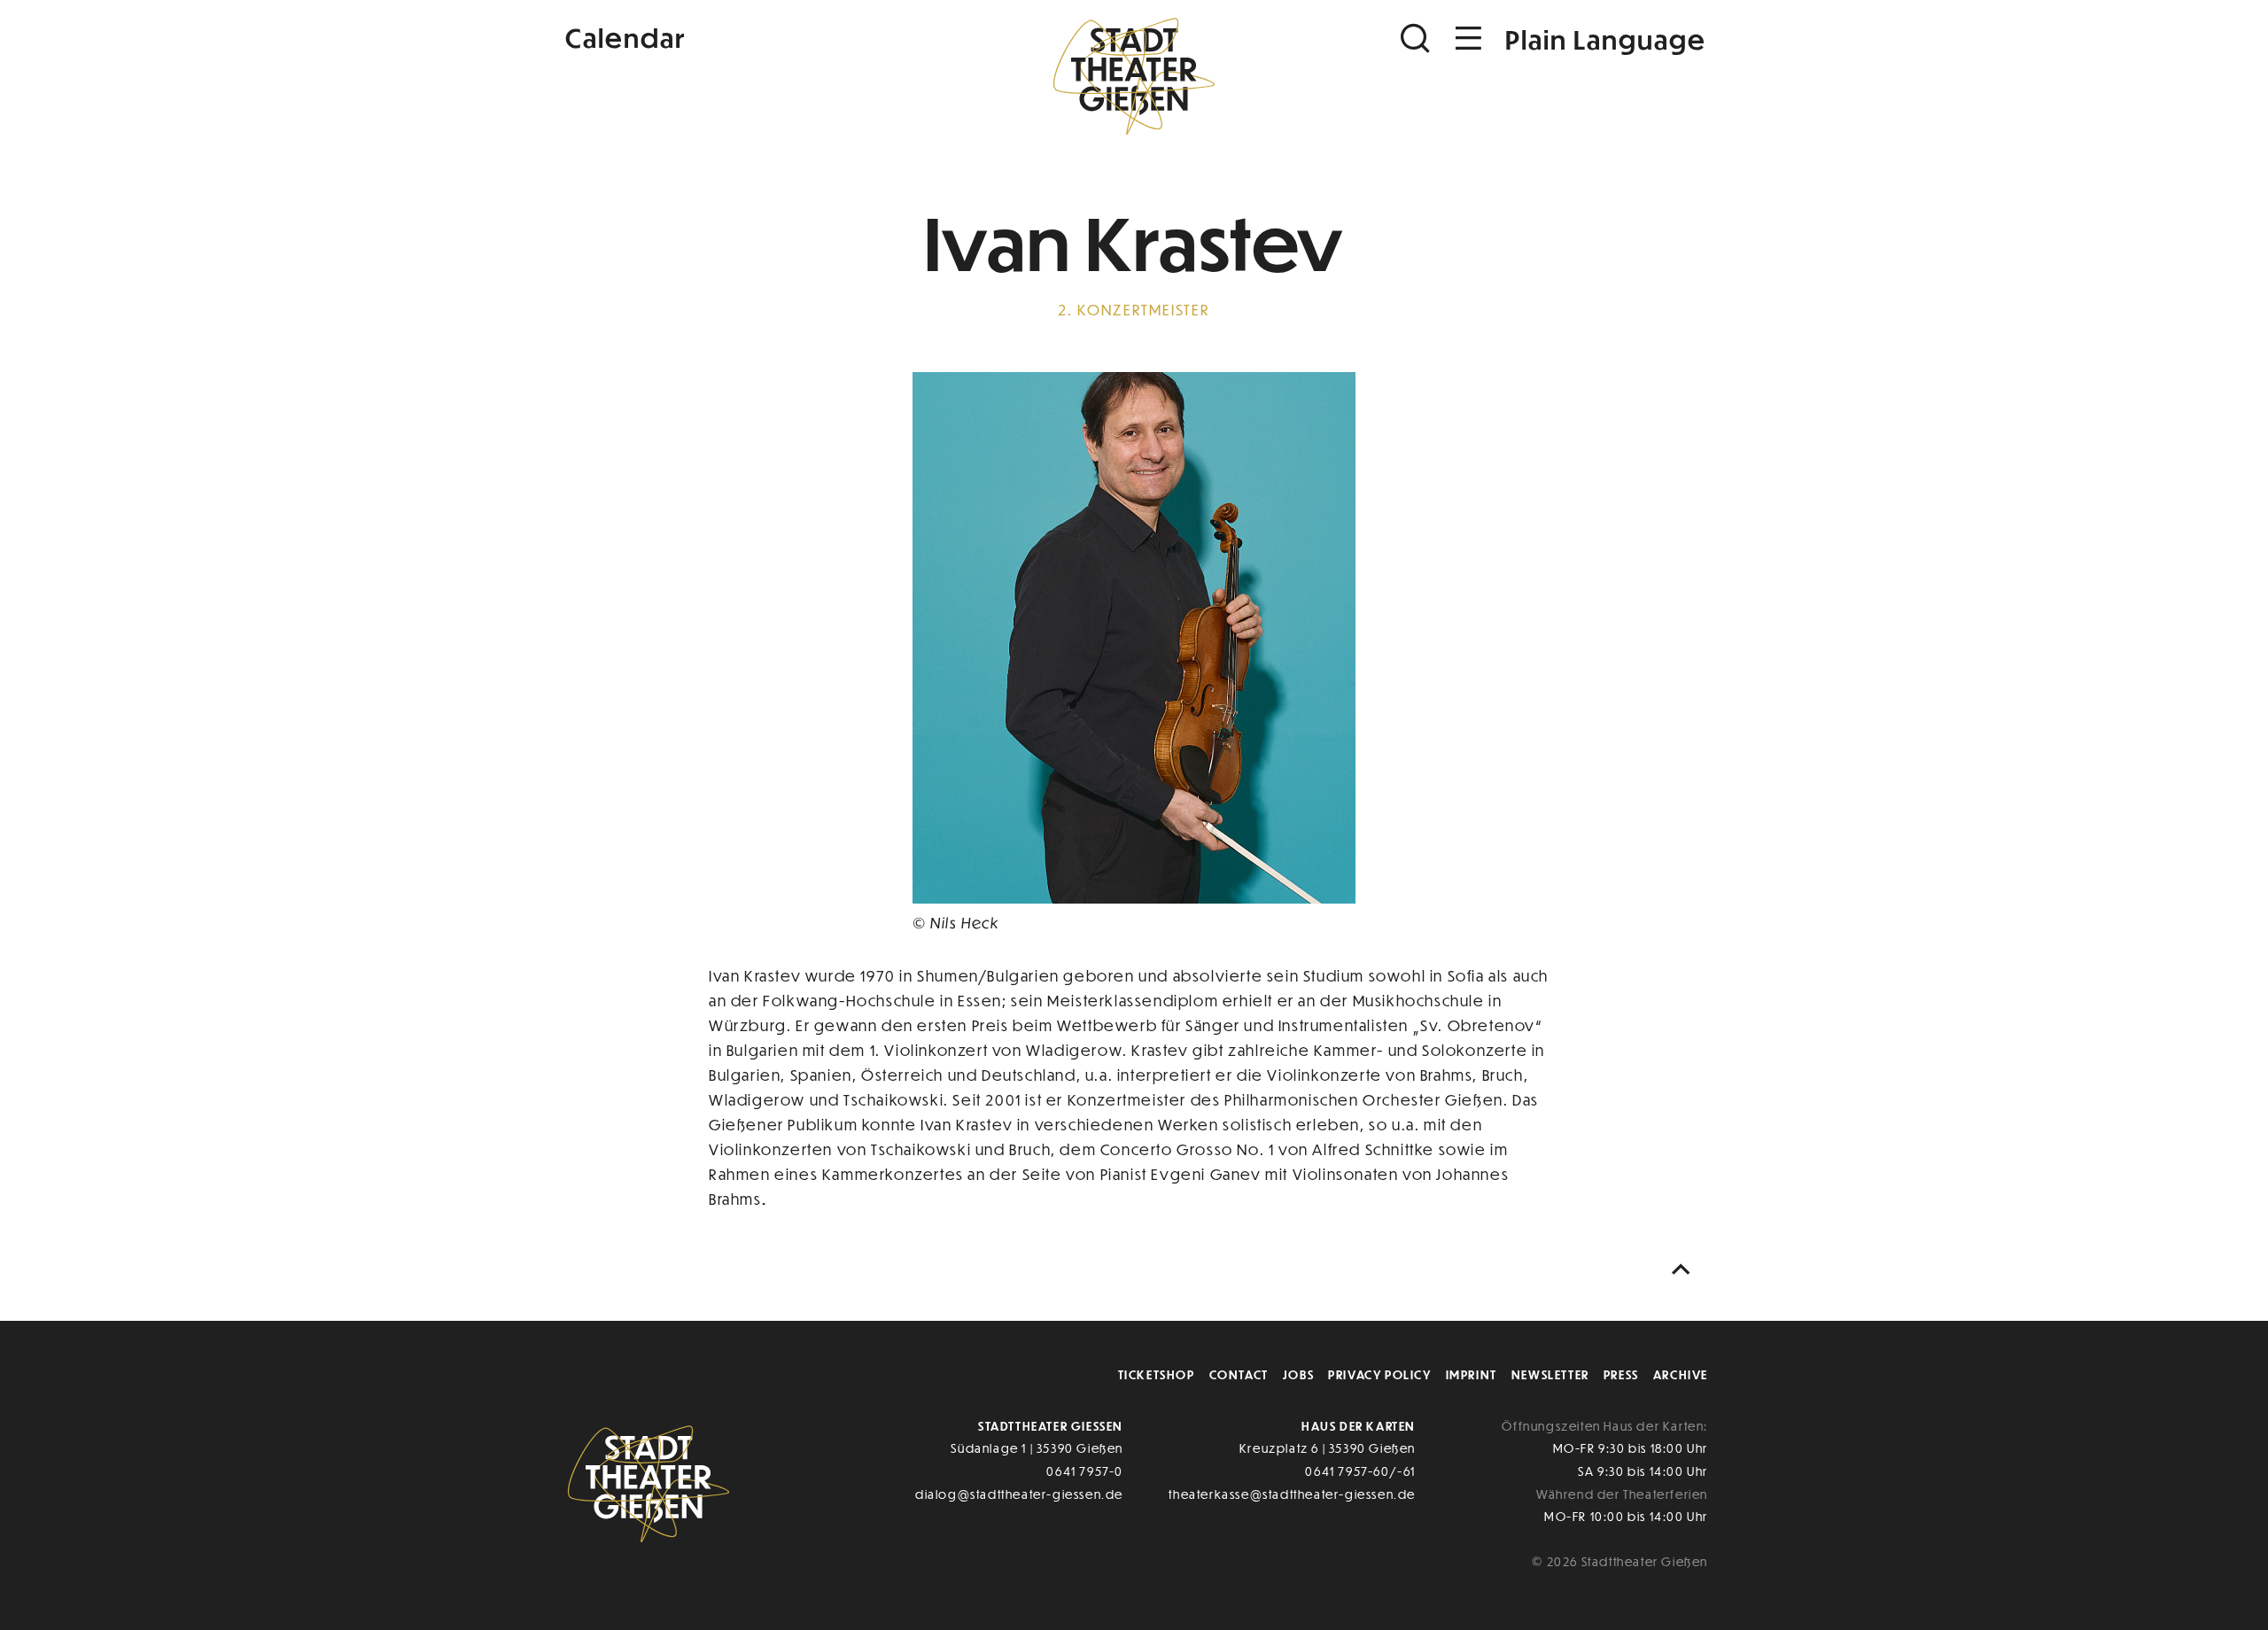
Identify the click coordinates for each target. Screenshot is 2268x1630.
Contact (1239, 1374)
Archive (1681, 1374)
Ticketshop (1157, 1374)
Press (1621, 1374)
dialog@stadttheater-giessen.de (1019, 1494)
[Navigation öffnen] (1469, 39)
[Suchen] (1417, 39)
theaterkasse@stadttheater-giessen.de (1292, 1494)
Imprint (1472, 1374)
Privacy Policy (1379, 1374)
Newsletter (1550, 1374)
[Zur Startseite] (1134, 76)
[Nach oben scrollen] (1685, 1270)
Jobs (1298, 1374)
